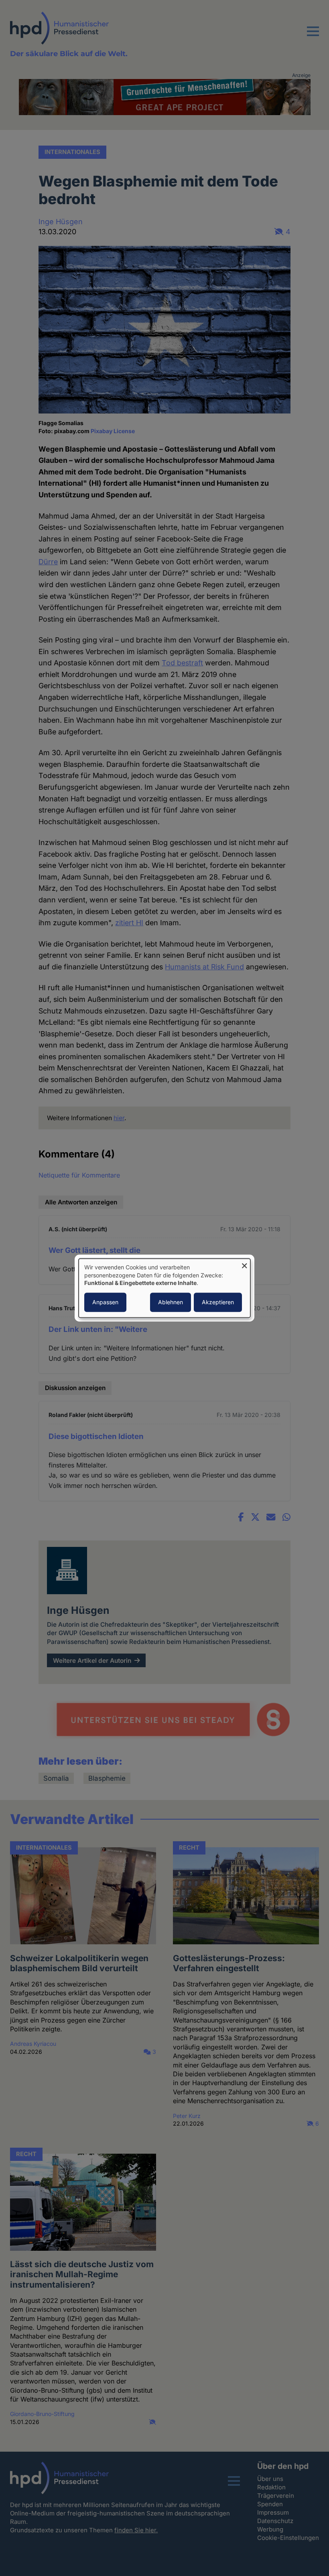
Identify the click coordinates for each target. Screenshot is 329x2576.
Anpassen (105, 1302)
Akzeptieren (218, 1302)
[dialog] (164, 1288)
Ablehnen (171, 1302)
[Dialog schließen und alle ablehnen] (244, 1264)
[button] (313, 36)
